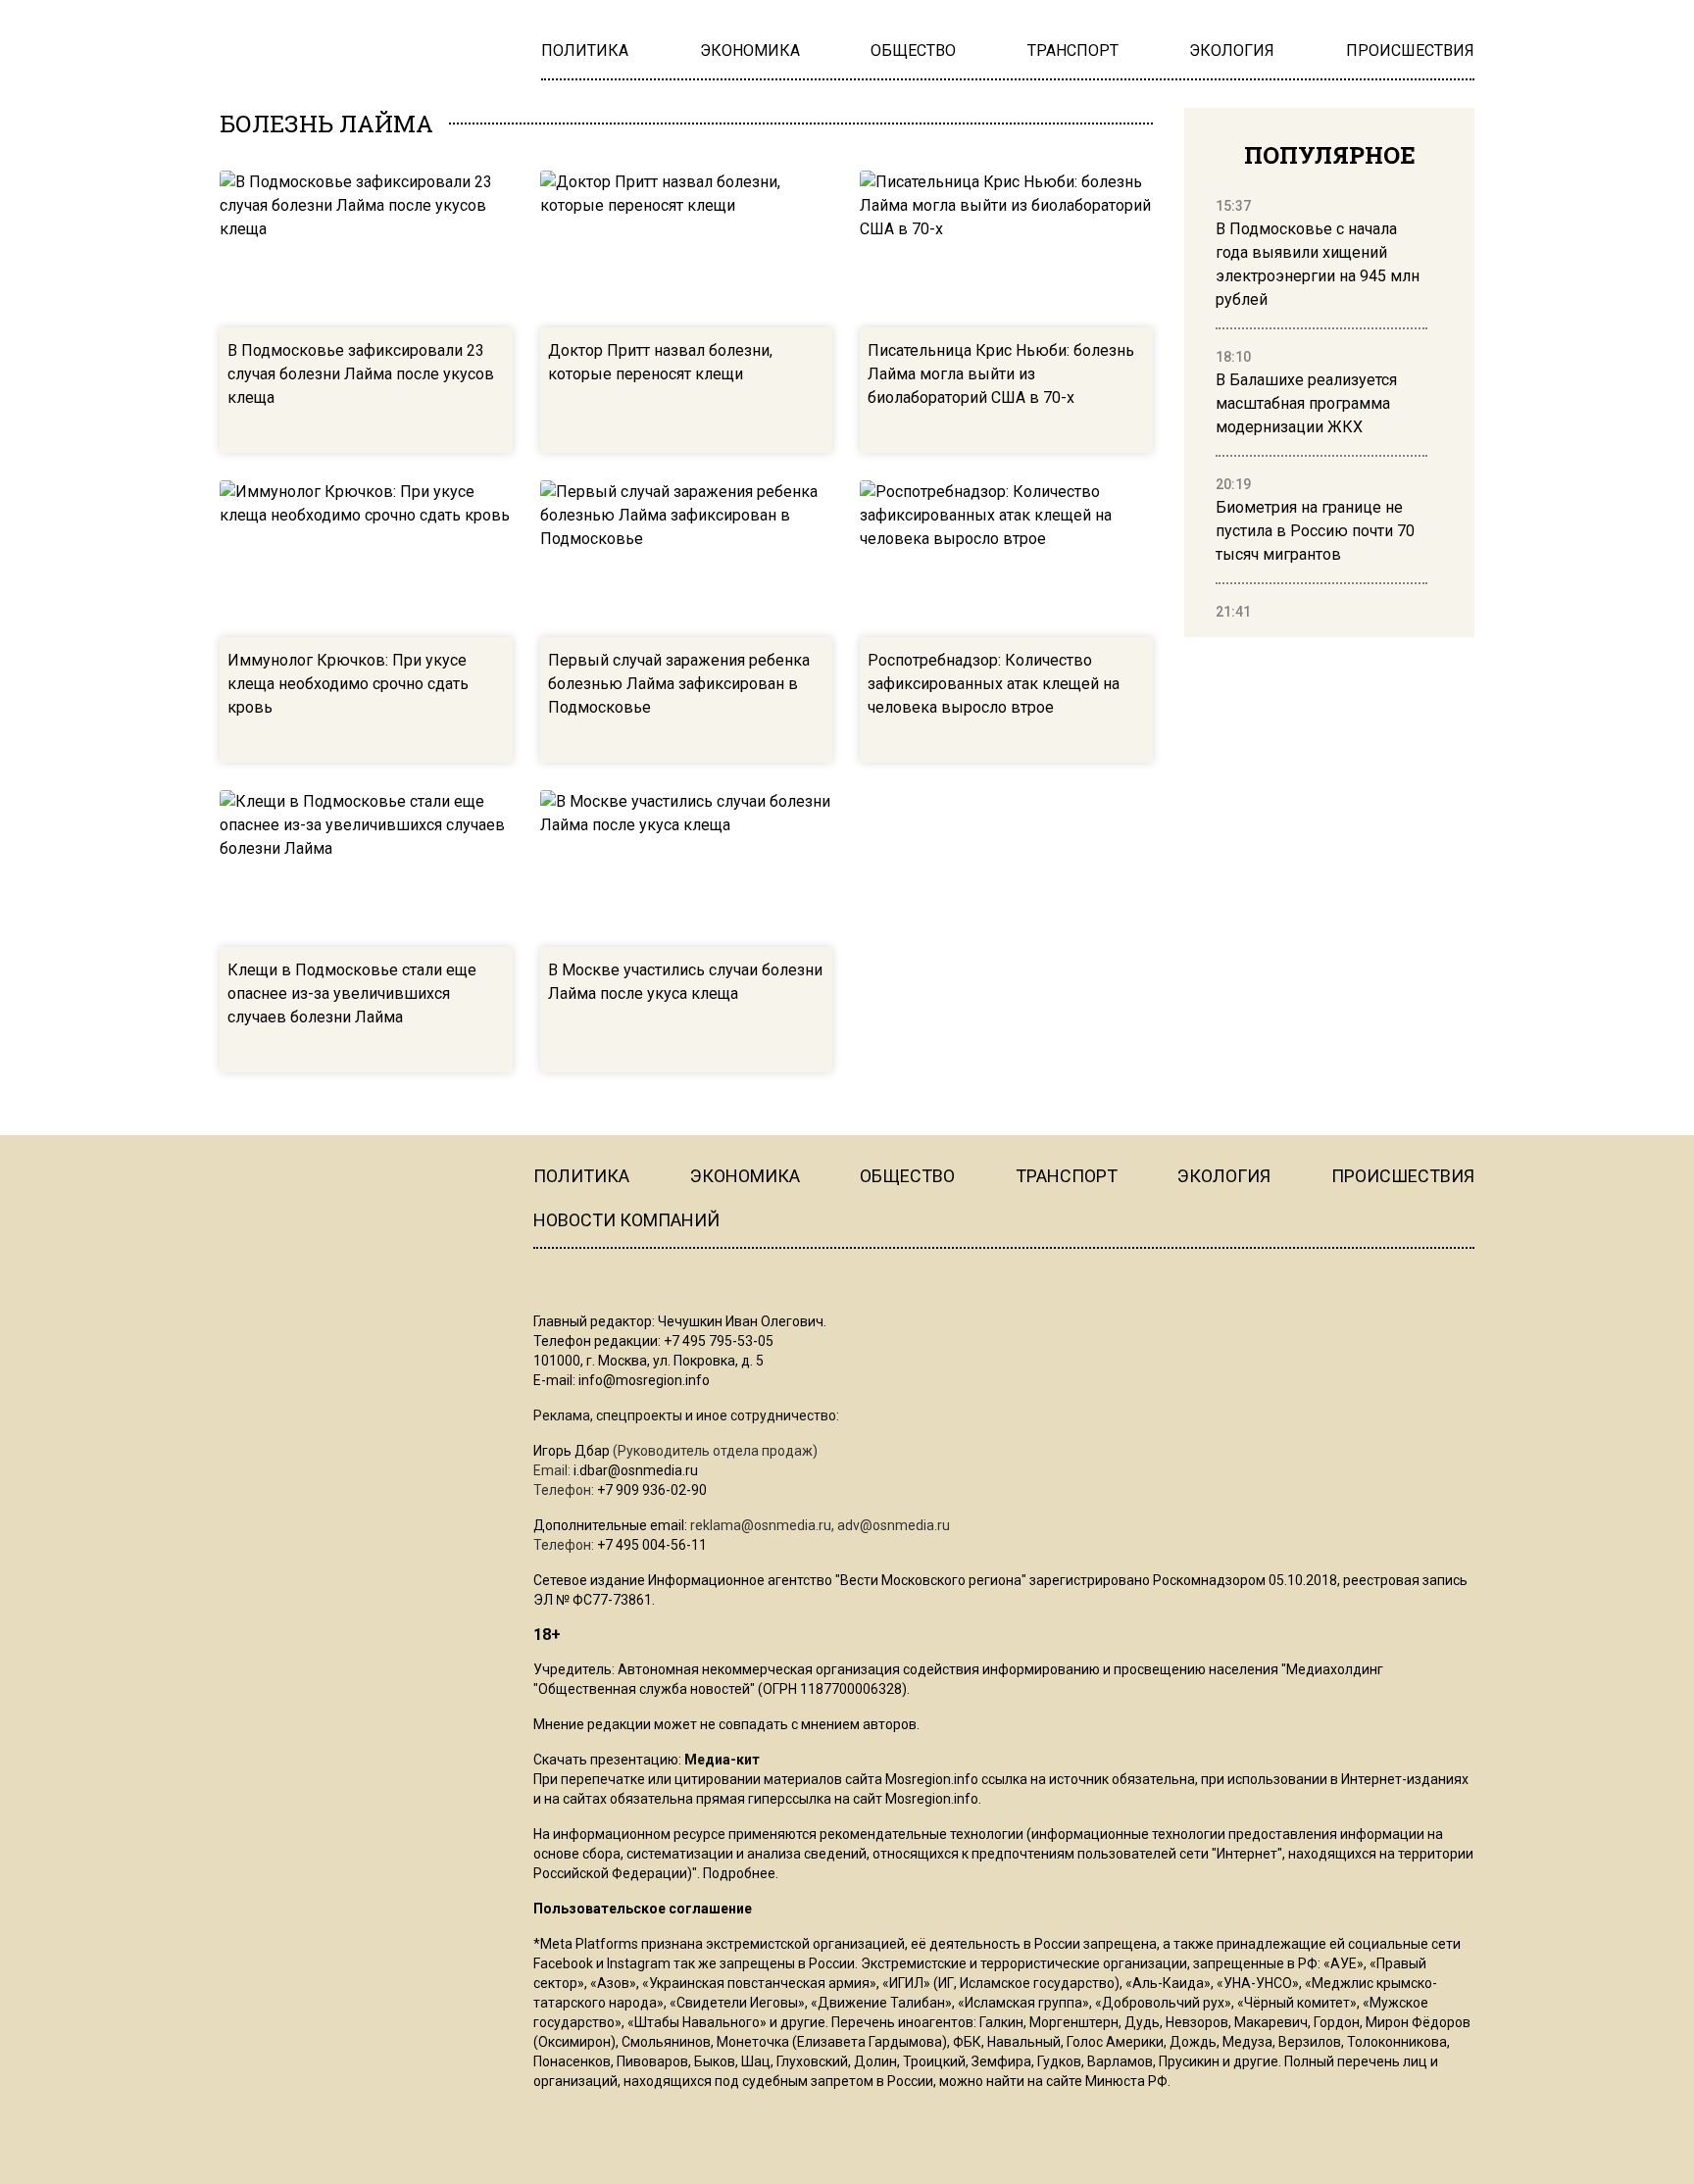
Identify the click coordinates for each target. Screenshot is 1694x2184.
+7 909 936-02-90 (652, 1490)
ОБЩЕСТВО (907, 1176)
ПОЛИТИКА (581, 1176)
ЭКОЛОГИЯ (1224, 1176)
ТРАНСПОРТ (1067, 1176)
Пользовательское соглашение (643, 1909)
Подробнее (739, 1873)
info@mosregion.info (644, 1380)
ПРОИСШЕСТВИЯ (1403, 1176)
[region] (1321, 410)
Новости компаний (626, 1220)
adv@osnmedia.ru (894, 1525)
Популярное (1330, 155)
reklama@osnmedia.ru (761, 1525)
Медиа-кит (722, 1760)
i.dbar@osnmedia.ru (636, 1470)
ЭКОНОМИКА (745, 1176)
